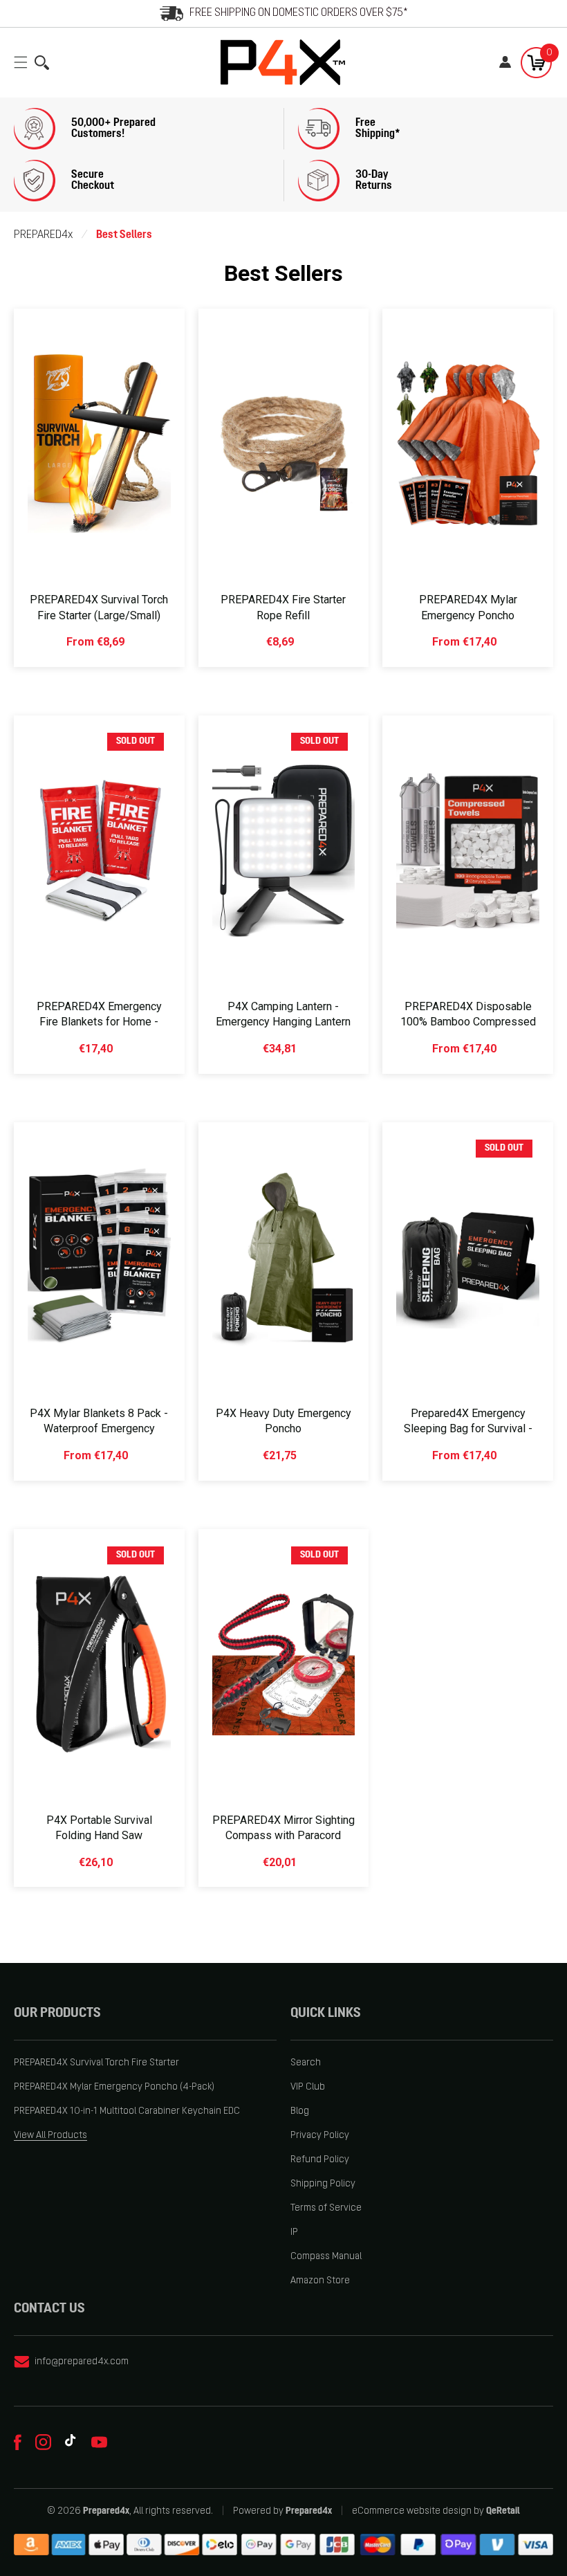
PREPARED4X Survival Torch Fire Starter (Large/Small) (99, 607)
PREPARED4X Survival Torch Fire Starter (96, 2063)
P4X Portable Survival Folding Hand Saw (99, 1828)
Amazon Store (320, 2281)
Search (306, 2063)
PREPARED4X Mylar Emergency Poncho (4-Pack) (114, 2087)
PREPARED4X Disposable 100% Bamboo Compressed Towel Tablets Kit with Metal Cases (468, 1030)
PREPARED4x (43, 235)
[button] (24, 62)
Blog (300, 2111)
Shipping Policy (323, 2184)
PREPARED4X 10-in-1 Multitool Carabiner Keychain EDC (127, 2111)
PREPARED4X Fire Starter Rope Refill (283, 607)
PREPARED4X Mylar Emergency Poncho (468, 607)
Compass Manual (326, 2257)
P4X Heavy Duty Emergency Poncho (283, 1421)
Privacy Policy (320, 2136)
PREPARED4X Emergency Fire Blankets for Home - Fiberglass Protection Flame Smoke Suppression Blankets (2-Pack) (99, 1038)
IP (294, 2232)
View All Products (50, 2136)
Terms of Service (326, 2208)
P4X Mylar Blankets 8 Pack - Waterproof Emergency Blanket (99, 1429)
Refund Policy (320, 2160)
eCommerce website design (412, 2511)
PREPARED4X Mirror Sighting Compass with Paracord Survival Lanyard (283, 1836)
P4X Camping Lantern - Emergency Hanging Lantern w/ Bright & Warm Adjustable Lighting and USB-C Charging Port (283, 1038)
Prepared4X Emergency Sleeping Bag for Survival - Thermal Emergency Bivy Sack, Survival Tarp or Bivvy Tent (468, 1444)
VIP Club (308, 2087)
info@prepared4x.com (82, 2362)
